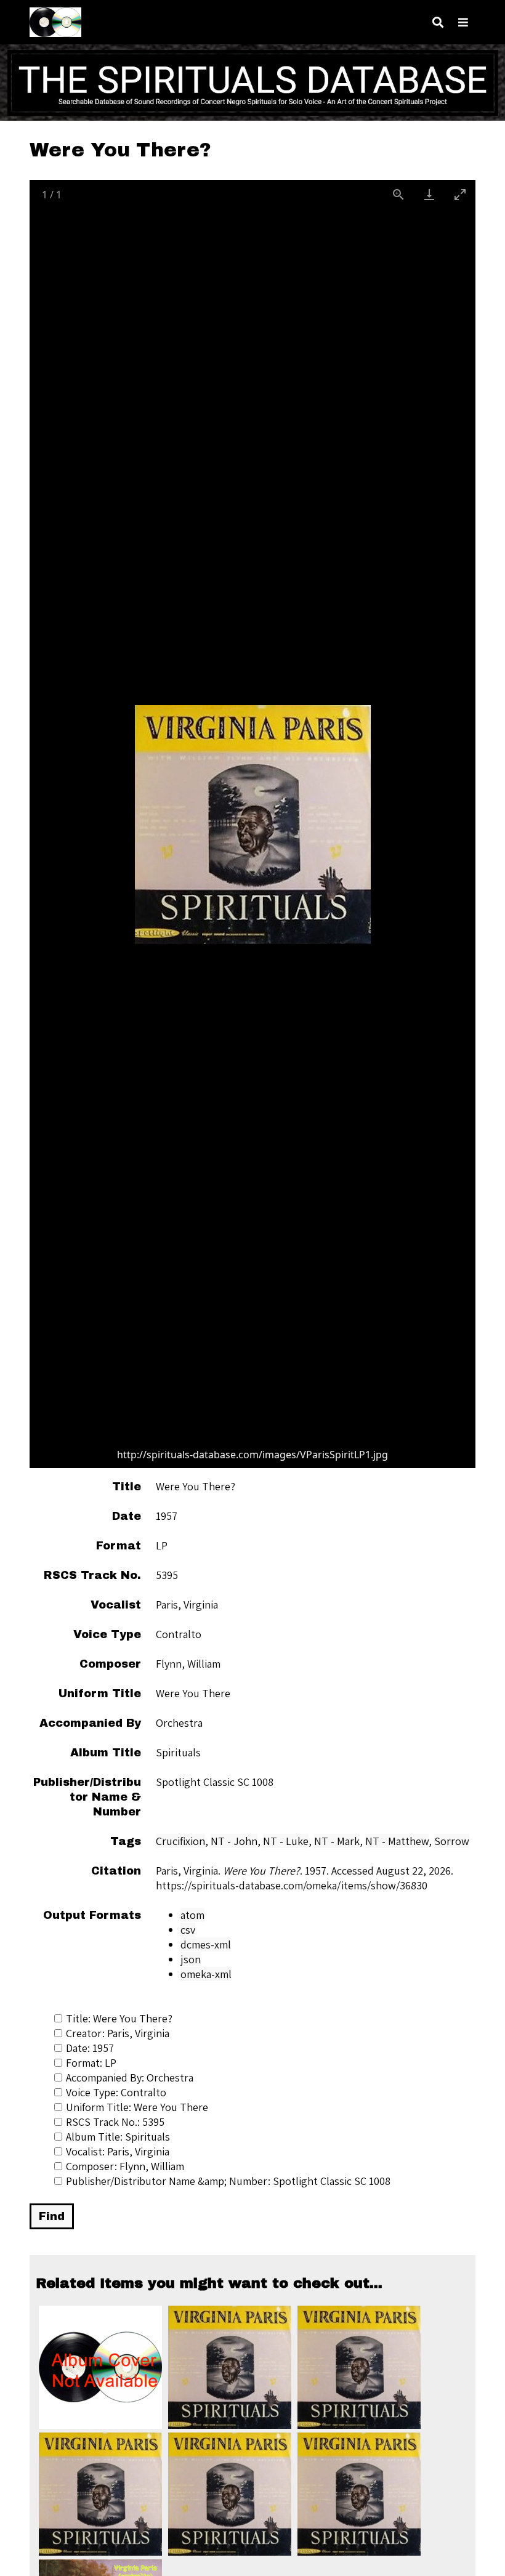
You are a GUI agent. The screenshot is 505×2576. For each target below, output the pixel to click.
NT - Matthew (397, 1841)
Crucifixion (180, 1841)
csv (188, 1930)
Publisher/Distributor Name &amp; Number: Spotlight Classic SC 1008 (228, 2181)
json (191, 1959)
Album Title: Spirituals (118, 2137)
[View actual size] (398, 194)
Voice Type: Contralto (116, 2092)
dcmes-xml (206, 1944)
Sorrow (452, 1841)
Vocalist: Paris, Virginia (118, 2151)
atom (192, 1915)
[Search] (438, 22)
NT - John (234, 1841)
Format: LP (91, 2063)
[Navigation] (463, 22)
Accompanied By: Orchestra (130, 2077)
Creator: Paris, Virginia (118, 2033)
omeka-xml (206, 1974)
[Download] (429, 194)
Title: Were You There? (119, 2018)
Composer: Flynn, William (125, 2166)
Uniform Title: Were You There (137, 2107)
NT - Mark (337, 1841)
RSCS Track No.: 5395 (115, 2122)
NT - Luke (286, 1841)
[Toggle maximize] (460, 194)
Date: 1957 (90, 2048)
